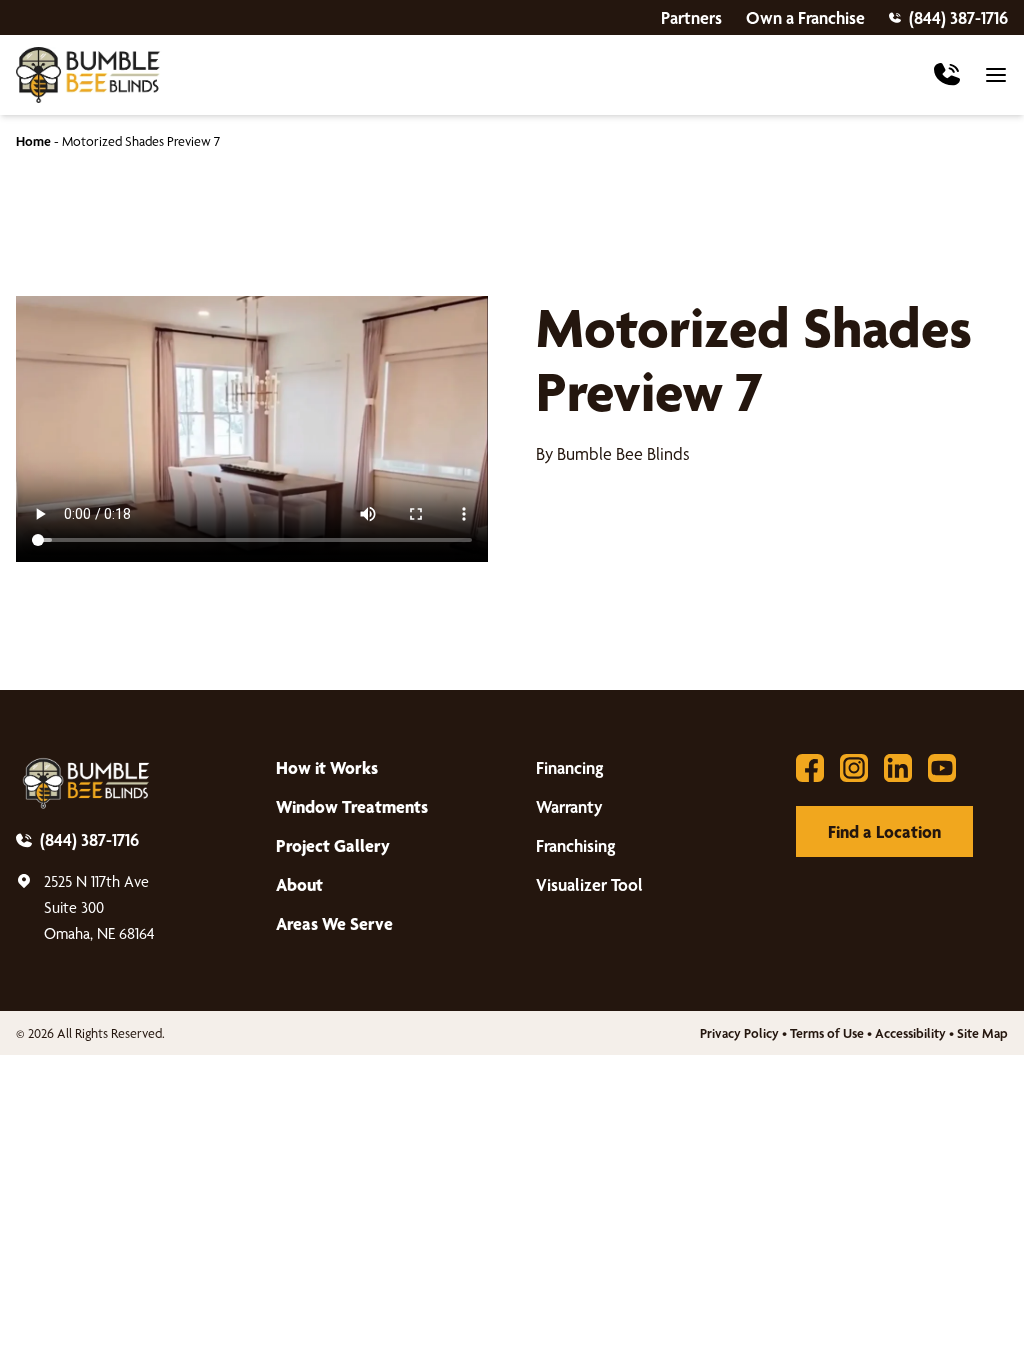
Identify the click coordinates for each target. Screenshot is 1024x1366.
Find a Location (884, 831)
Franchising (576, 845)
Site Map (982, 1033)
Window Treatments (352, 806)
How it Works (327, 767)
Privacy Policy (739, 1033)
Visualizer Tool (589, 884)
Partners (691, 17)
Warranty (569, 806)
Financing (570, 767)
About (299, 884)
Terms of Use (827, 1033)
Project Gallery (333, 845)
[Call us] (947, 75)
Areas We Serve (334, 923)
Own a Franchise (805, 17)
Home (33, 141)
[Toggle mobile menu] (996, 75)
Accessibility (910, 1033)
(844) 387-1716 (958, 17)
